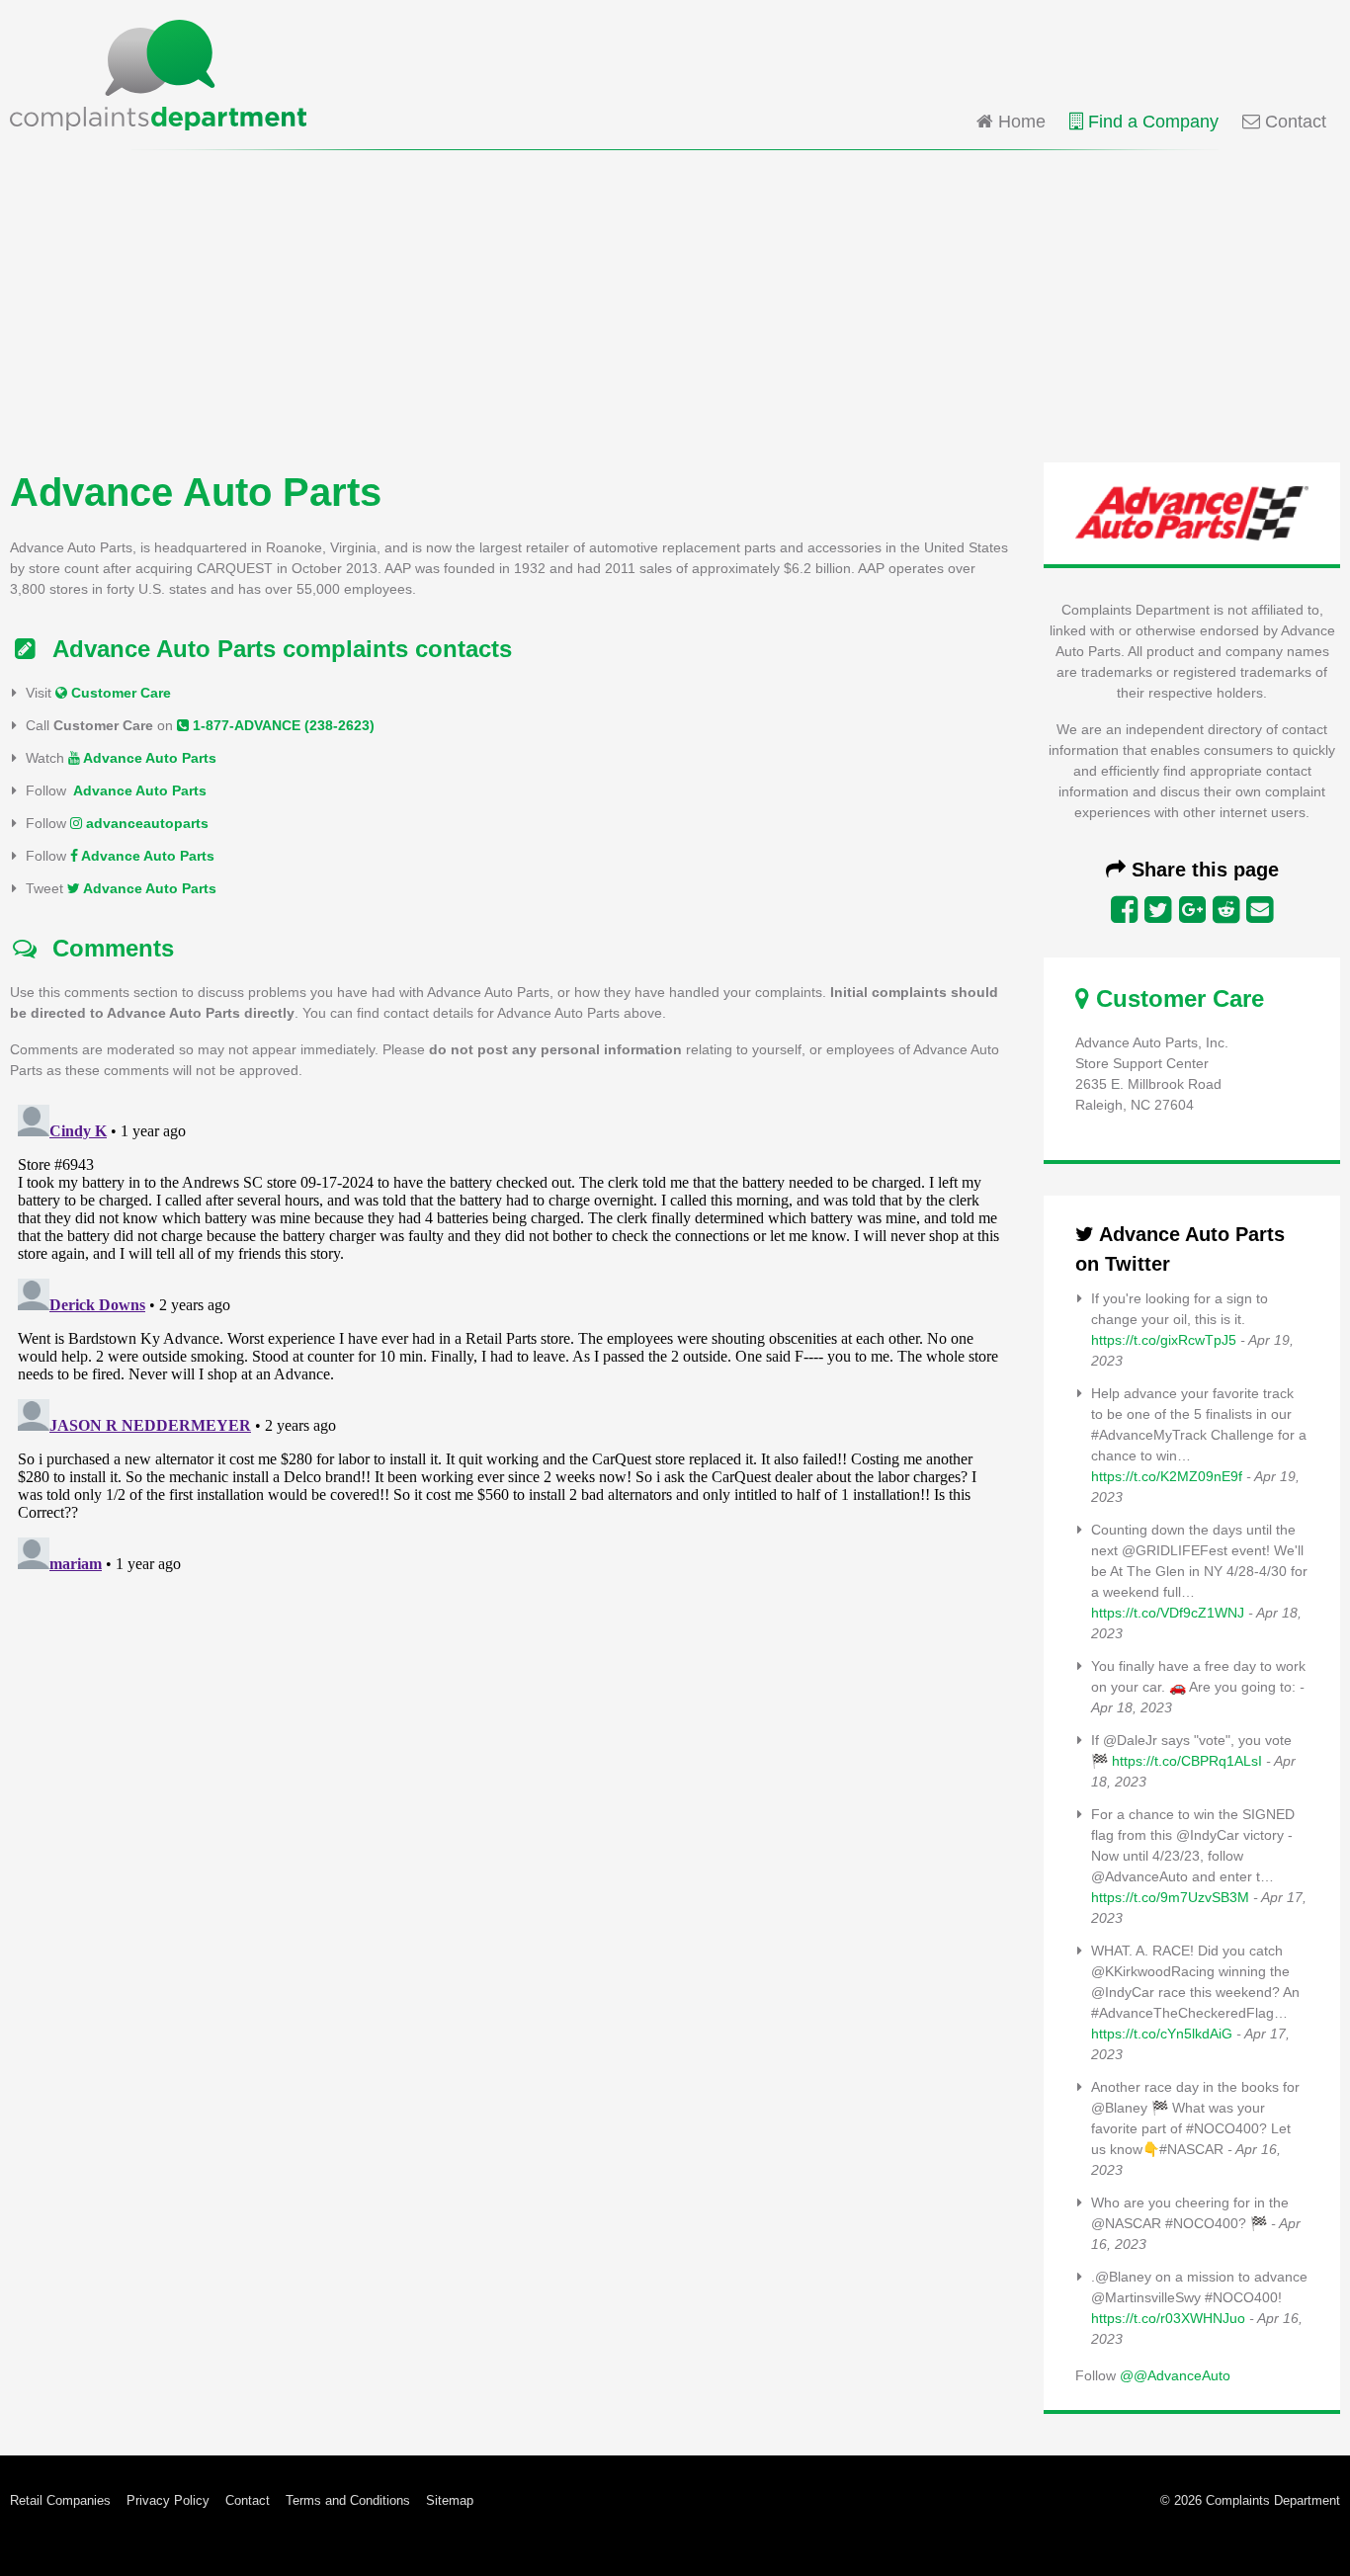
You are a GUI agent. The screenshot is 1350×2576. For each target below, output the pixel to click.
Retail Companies (60, 2500)
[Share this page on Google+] (1192, 910)
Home (1019, 122)
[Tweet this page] (1158, 910)
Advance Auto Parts (148, 758)
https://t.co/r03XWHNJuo (1168, 2318)
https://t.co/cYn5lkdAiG (1162, 2034)
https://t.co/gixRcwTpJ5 (1164, 1340)
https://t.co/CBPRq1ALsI (1187, 1761)
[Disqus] (511, 1344)
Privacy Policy (168, 2500)
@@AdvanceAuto (1175, 2375)
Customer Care (119, 693)
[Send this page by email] (1260, 910)
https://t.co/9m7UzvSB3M (1170, 1897)
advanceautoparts (145, 823)
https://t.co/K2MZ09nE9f (1167, 1476)
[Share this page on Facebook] (1124, 910)
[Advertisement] (675, 304)
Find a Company (1151, 122)
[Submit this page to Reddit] (1226, 910)
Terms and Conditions (348, 2500)
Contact (1293, 122)
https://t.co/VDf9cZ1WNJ (1168, 1613)
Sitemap (450, 2500)
